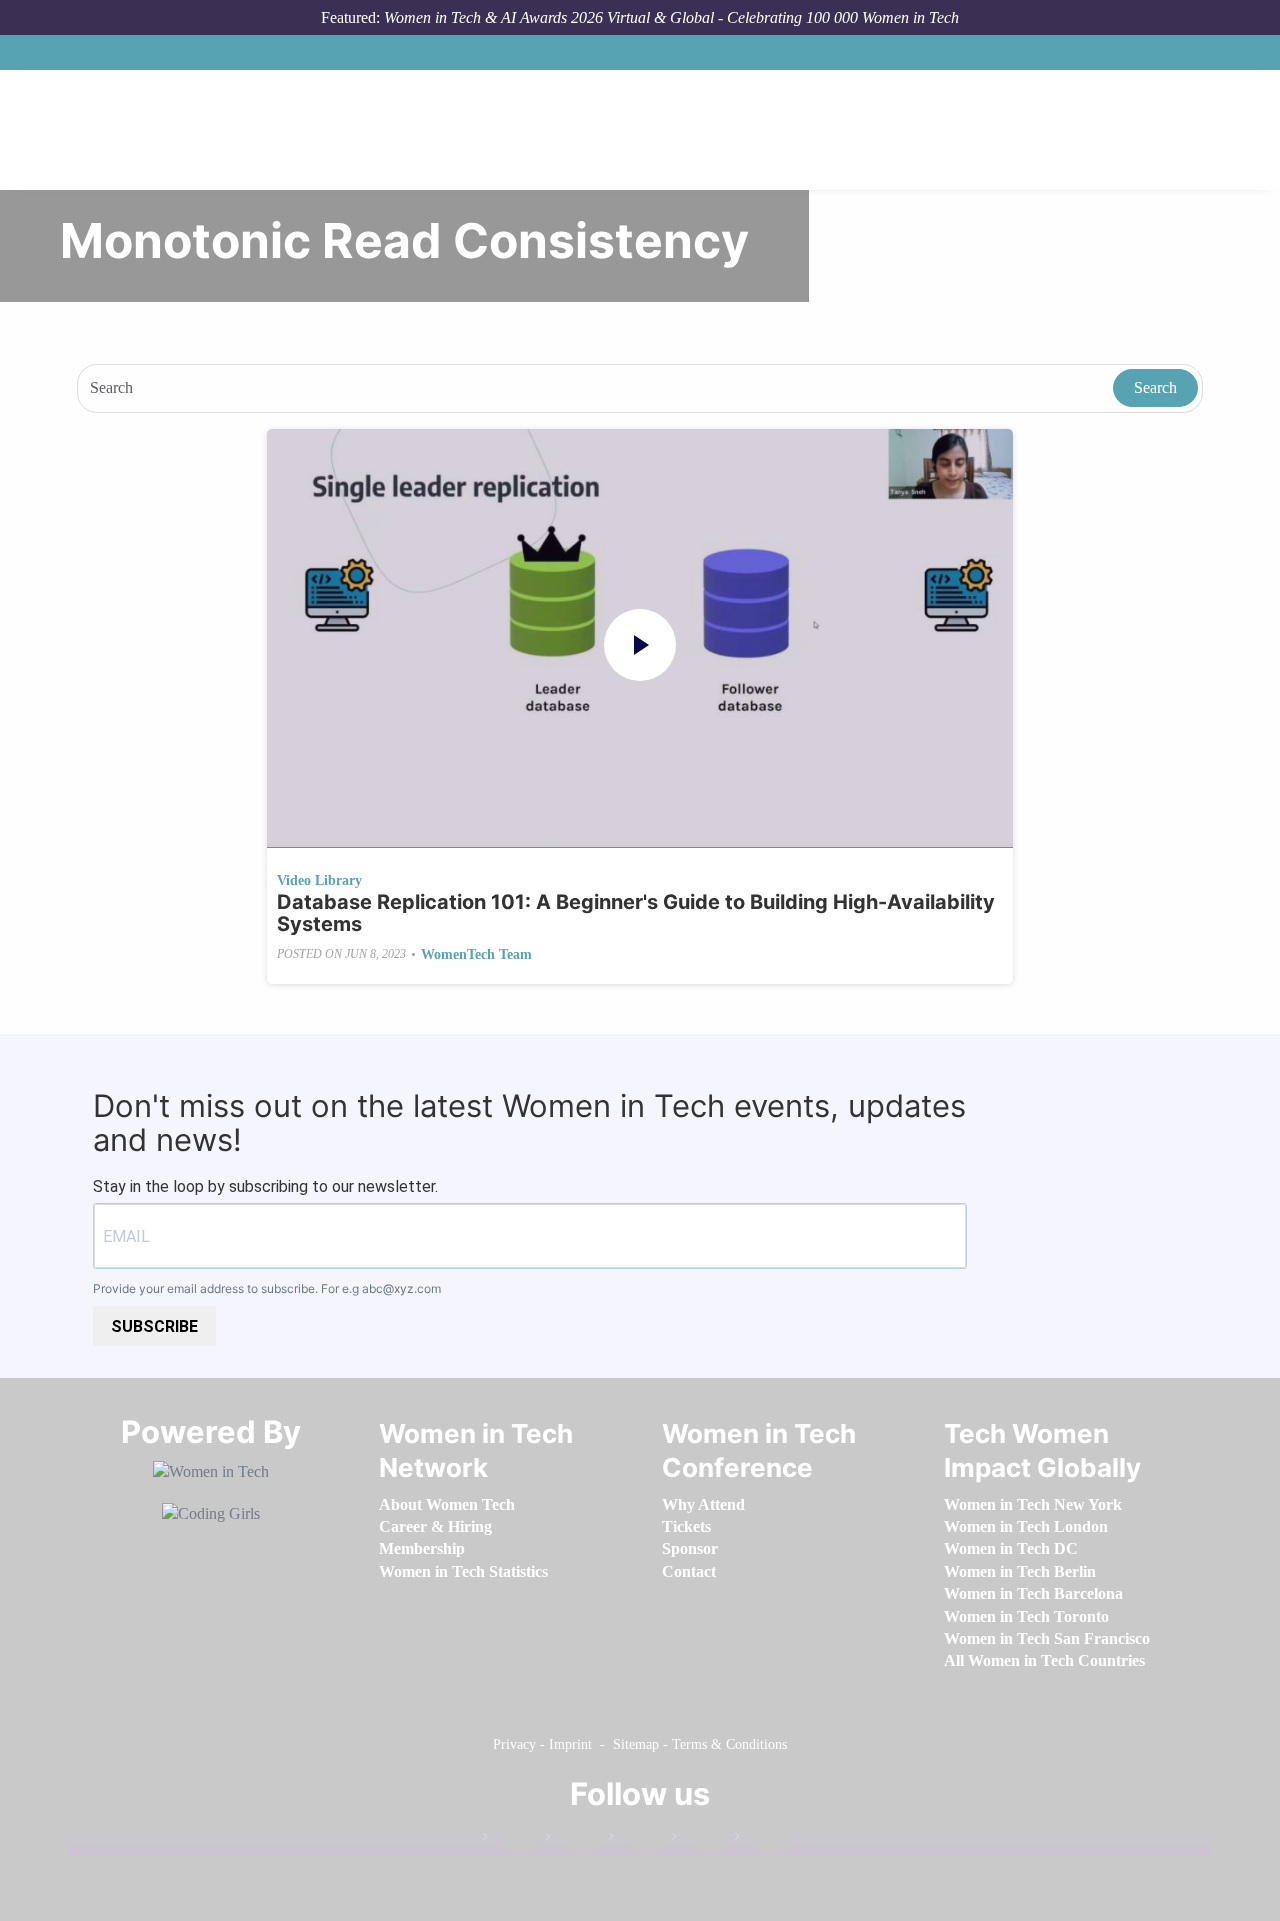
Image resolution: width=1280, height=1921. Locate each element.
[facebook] (511, 1840)
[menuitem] (447, 1504)
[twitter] (700, 1840)
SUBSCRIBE (154, 1326)
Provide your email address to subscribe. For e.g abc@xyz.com (267, 1288)
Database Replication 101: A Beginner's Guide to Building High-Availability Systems (636, 913)
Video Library (319, 880)
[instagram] (637, 1840)
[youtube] (763, 1840)
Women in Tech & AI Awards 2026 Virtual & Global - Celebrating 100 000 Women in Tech (671, 17)
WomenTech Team (476, 954)
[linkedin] (574, 1840)
